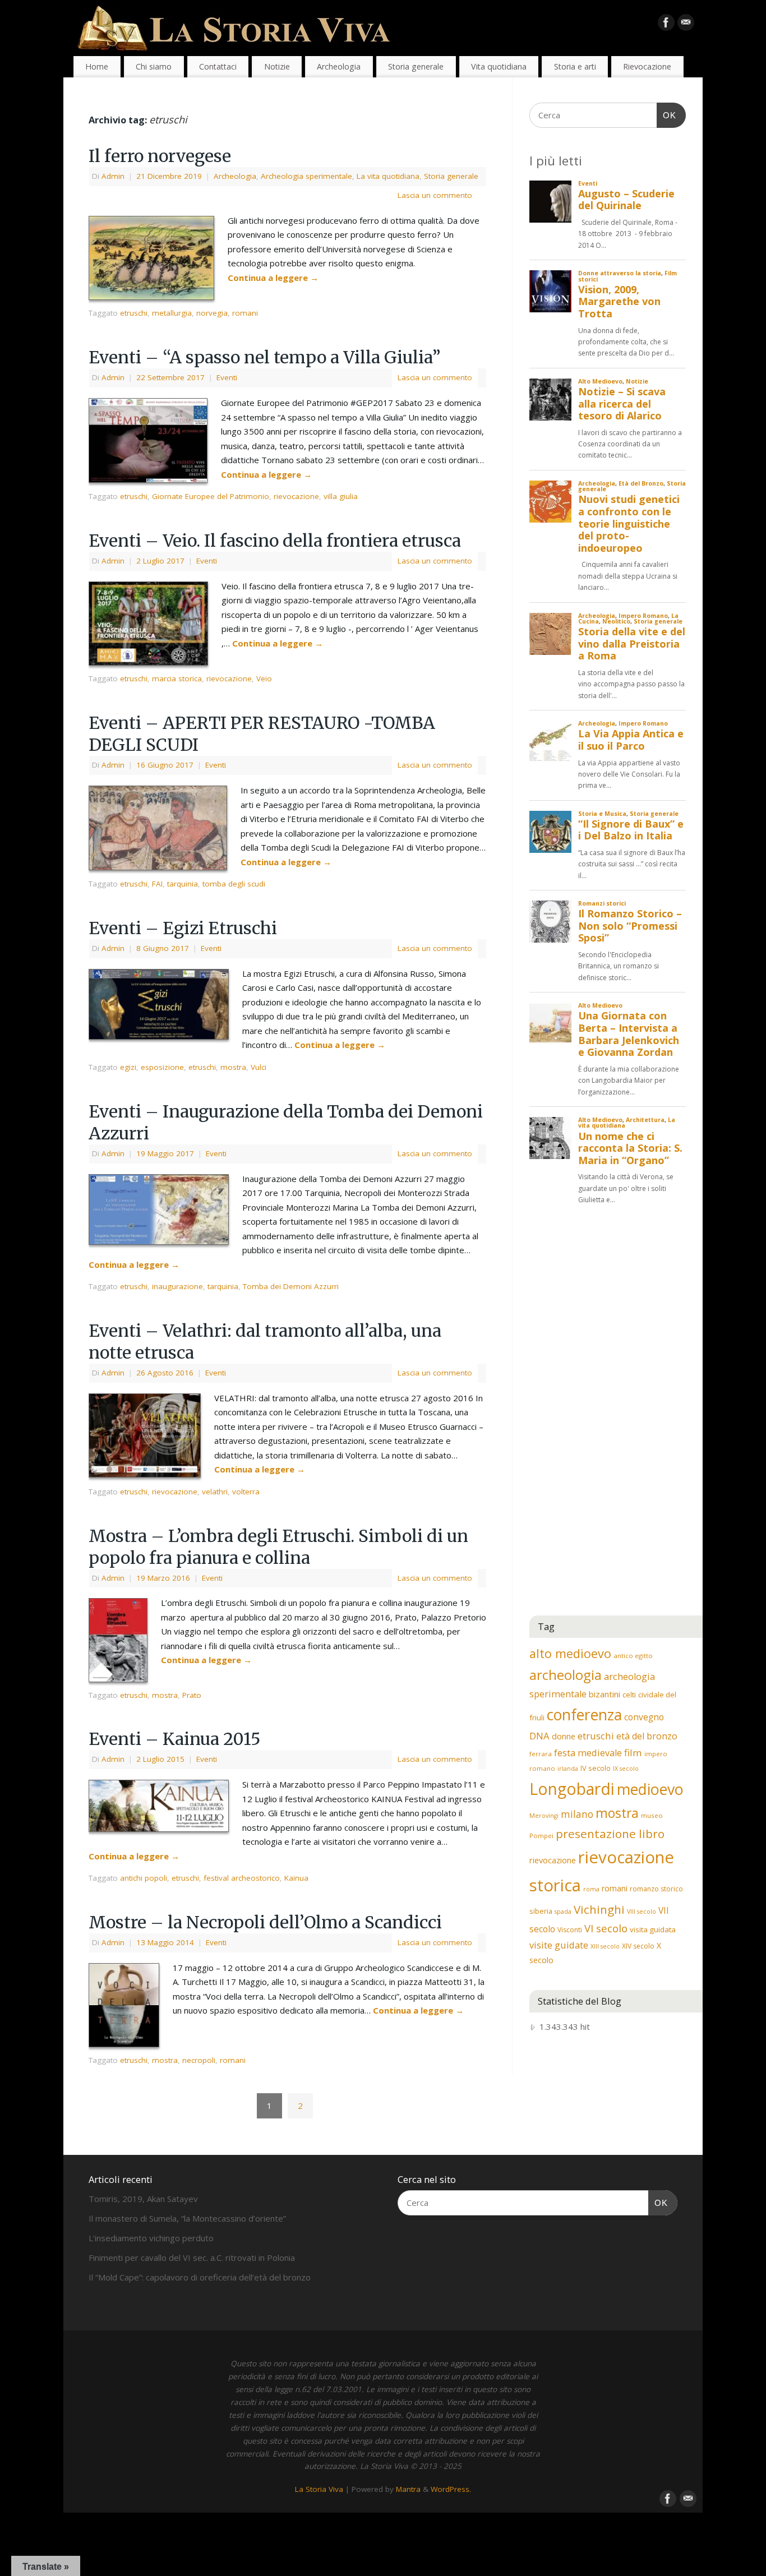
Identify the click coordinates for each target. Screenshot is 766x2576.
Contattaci (218, 66)
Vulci (259, 1067)
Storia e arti (575, 66)
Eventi (227, 377)
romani (245, 313)
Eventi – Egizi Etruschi (183, 928)
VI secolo (606, 1928)
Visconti (570, 1930)
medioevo (650, 1789)
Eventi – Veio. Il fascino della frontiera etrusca (275, 541)
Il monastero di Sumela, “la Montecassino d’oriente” (187, 2218)
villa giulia (341, 496)
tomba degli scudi (234, 884)
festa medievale (588, 1753)
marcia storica (177, 678)
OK (667, 115)
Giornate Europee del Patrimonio (211, 496)
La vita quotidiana (388, 176)
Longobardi (572, 1789)
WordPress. (451, 2489)
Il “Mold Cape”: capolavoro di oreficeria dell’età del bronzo (200, 2277)
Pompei (541, 1836)
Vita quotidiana (499, 66)
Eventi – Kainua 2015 (175, 1739)
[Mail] (686, 25)
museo (652, 1815)
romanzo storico (656, 1889)
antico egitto (633, 1656)
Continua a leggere (273, 278)
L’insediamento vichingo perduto (151, 2238)
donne (564, 1736)
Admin (113, 176)
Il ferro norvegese (160, 156)
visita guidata (653, 1929)
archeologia (566, 1675)
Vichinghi (599, 1909)
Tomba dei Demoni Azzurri (291, 1286)
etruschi (134, 313)
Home (97, 66)
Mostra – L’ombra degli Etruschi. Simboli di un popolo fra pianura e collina (278, 1547)
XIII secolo (605, 1946)
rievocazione (296, 496)
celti (629, 1695)
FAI (157, 884)
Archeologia (339, 66)
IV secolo (596, 1768)
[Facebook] (666, 25)
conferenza (584, 1715)
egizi (128, 1067)
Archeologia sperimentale (306, 176)
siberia (541, 1911)
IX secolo (626, 1769)
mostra (233, 1067)
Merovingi (544, 1816)
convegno (644, 1717)
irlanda (568, 1769)
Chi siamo (154, 66)
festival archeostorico (242, 1878)
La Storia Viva (319, 2489)
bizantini (605, 1694)
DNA (539, 1736)
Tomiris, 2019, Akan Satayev (143, 2199)
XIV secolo (638, 1946)
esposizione (162, 1067)
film (633, 1753)
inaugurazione (177, 1286)
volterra (246, 1492)
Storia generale (416, 66)
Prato (192, 1695)
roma (591, 1889)
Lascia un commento (435, 195)
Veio (264, 678)
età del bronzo (647, 1736)
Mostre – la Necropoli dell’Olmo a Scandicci (265, 1922)
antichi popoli (144, 1878)
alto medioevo (570, 1653)
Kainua (296, 1878)
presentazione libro (610, 1834)
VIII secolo (642, 1912)
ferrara (541, 1754)
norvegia (212, 313)
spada (563, 1912)
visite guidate (559, 1945)
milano (577, 1814)
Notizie (277, 66)
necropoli (199, 2060)
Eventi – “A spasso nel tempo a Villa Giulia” (265, 357)
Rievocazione (647, 66)
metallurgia (172, 313)
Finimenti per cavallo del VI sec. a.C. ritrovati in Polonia (192, 2258)
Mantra (408, 2489)
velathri (215, 1492)
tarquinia (183, 884)
